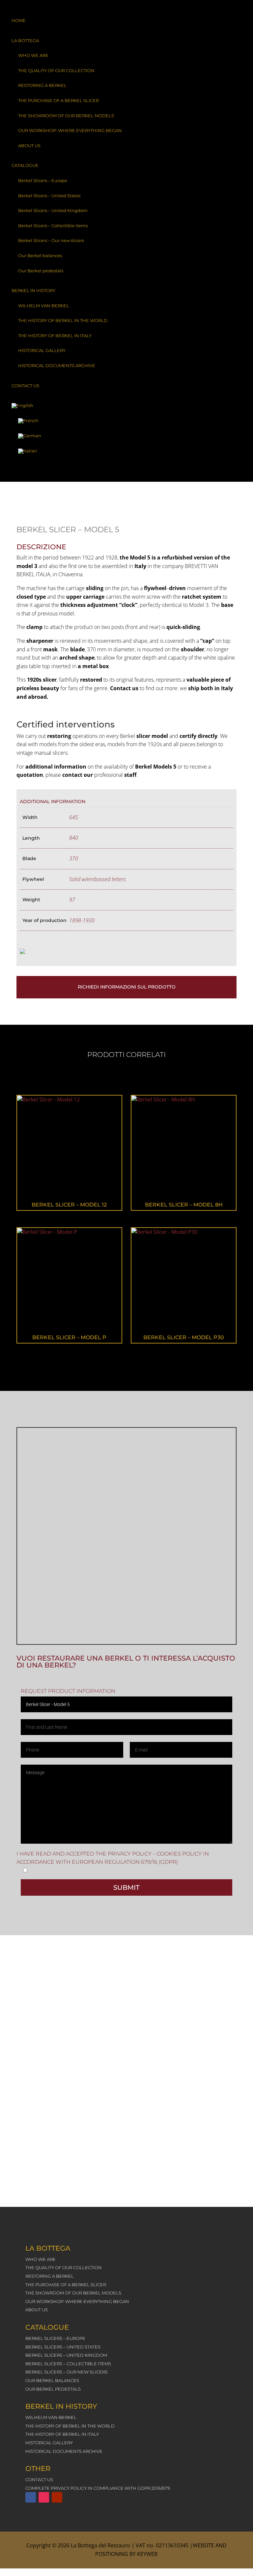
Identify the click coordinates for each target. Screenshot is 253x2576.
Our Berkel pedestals (41, 271)
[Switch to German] (126, 436)
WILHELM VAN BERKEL (44, 306)
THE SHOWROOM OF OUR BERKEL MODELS (66, 116)
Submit (126, 1887)
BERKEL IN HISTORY (33, 290)
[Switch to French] (126, 421)
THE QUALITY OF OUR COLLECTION (56, 70)
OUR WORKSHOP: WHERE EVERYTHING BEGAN (70, 130)
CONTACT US (25, 386)
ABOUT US (29, 146)
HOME (19, 20)
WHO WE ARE (33, 55)
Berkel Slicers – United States (49, 196)
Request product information (68, 1691)
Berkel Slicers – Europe (43, 180)
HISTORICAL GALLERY (42, 350)
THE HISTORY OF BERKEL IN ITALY (55, 336)
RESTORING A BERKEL (42, 85)
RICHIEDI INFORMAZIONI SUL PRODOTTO (127, 987)
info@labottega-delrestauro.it (119, 2179)
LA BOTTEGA (25, 41)
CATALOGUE (25, 165)
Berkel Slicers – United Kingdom (53, 210)
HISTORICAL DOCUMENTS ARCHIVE (57, 366)
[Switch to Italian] (126, 451)
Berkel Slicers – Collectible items (53, 226)
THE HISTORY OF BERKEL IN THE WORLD (63, 320)
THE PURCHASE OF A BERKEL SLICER (58, 100)
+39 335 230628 (131, 2084)
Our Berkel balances (40, 256)
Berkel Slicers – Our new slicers (51, 240)
